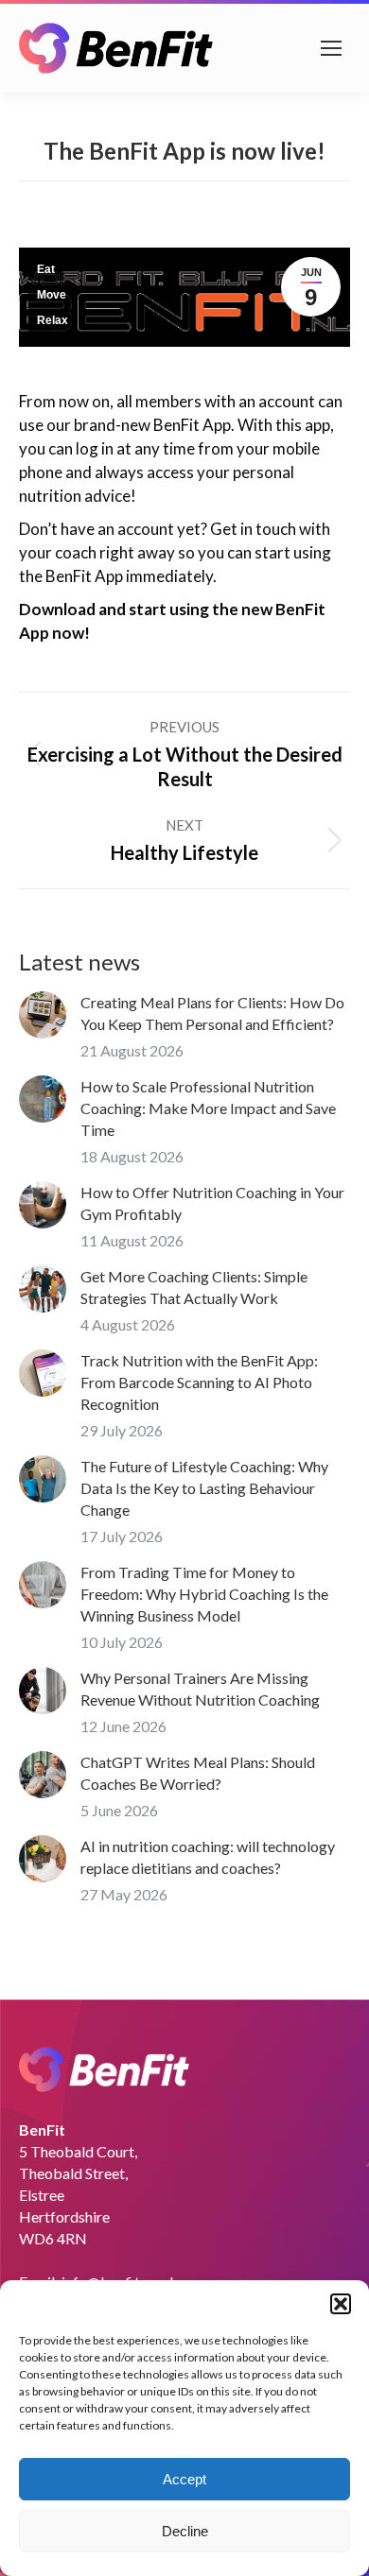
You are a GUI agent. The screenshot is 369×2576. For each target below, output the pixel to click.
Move (52, 295)
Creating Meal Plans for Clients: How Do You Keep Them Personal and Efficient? (212, 1013)
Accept (184, 2479)
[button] (341, 2304)
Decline (185, 2531)
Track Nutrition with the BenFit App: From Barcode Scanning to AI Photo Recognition (199, 1382)
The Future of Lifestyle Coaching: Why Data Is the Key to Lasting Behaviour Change (204, 1488)
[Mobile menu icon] (331, 48)
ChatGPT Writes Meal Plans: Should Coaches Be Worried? (198, 1773)
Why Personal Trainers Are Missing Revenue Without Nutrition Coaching (200, 1689)
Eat (46, 269)
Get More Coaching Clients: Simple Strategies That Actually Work (194, 1287)
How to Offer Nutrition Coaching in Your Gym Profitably (212, 1203)
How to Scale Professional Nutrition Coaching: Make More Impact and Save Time (208, 1108)
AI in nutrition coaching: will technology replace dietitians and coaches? (208, 1857)
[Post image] (43, 1015)
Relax (53, 320)
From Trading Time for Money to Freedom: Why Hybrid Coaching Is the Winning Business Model (204, 1594)
